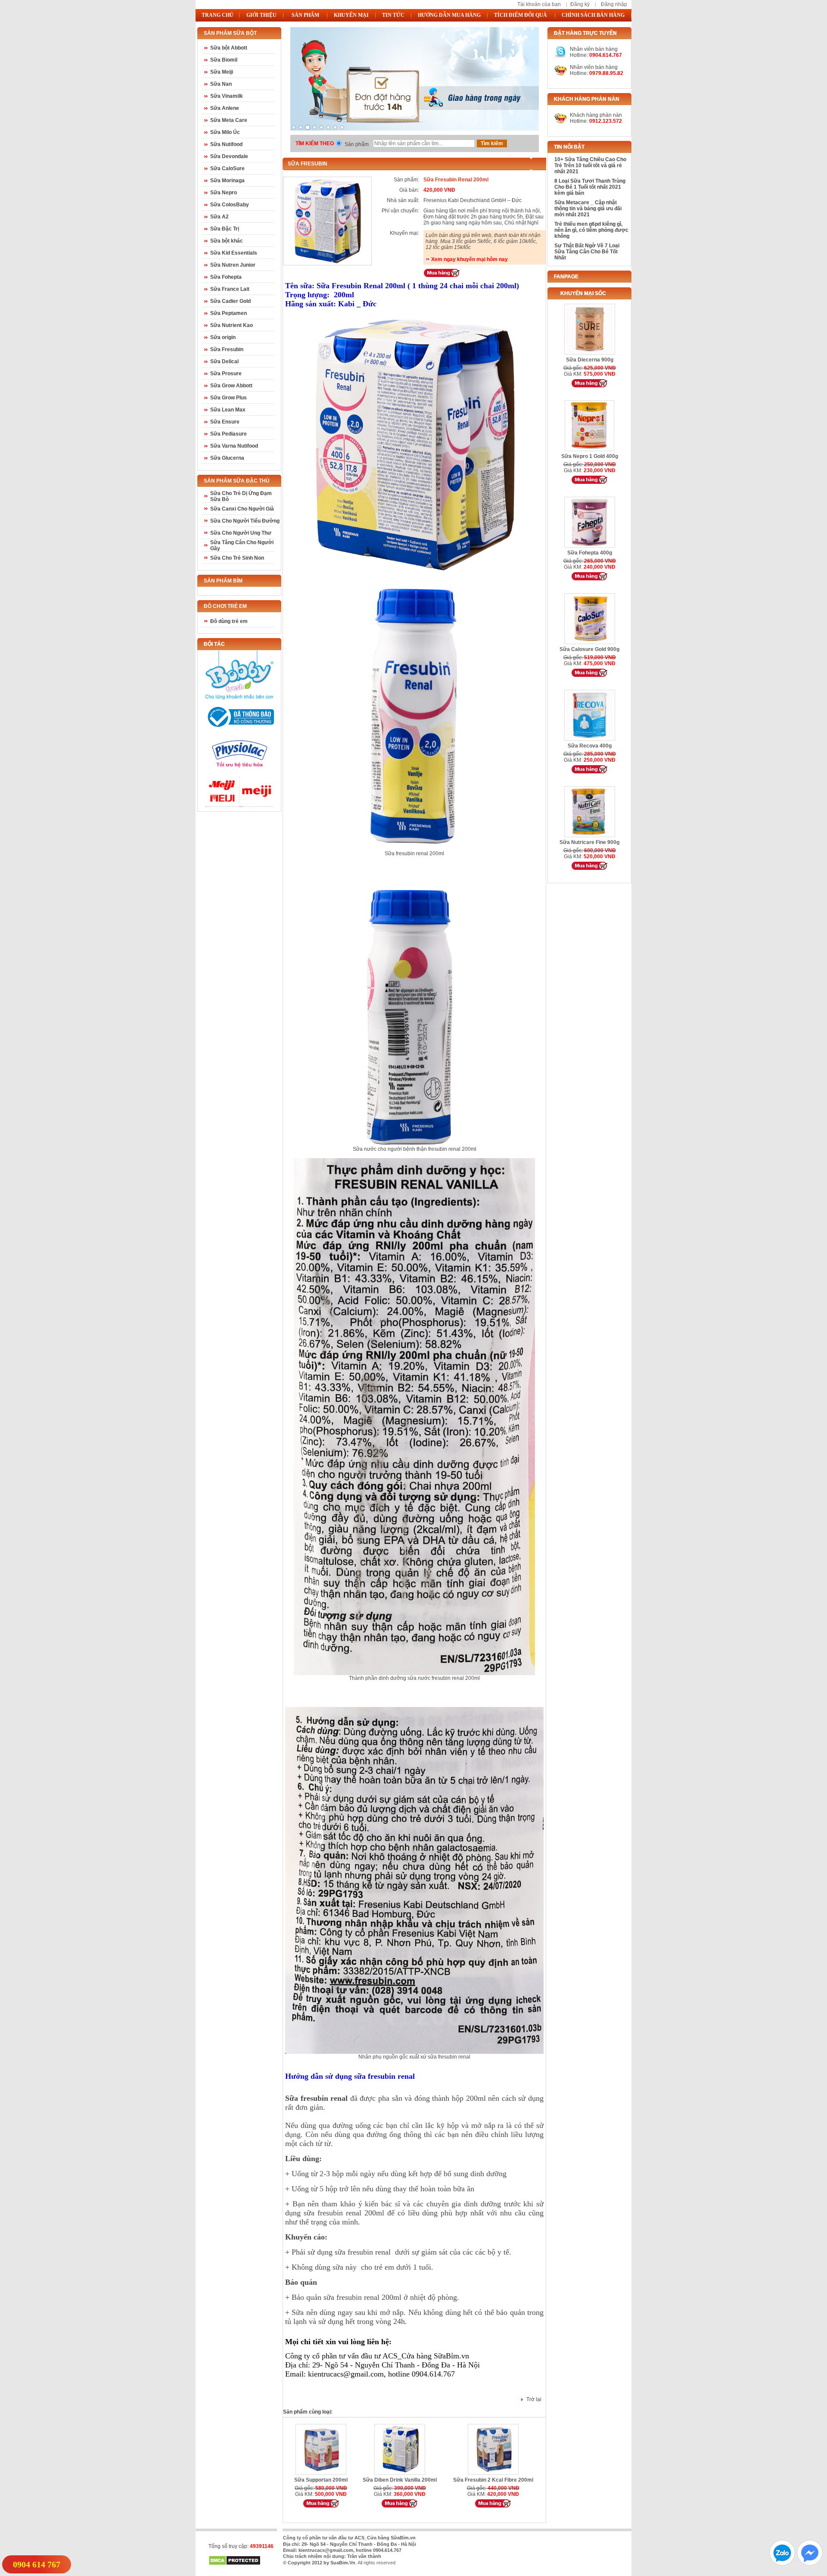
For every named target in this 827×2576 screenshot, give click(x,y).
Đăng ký (580, 4)
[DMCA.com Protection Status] (235, 2564)
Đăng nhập (614, 4)
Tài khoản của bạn (539, 4)
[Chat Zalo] (782, 2563)
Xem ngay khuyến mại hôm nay (469, 259)
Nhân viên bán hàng (594, 67)
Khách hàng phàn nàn (596, 115)
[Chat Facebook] (810, 2563)
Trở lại (534, 2399)
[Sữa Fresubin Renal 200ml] (327, 263)
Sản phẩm (357, 144)
